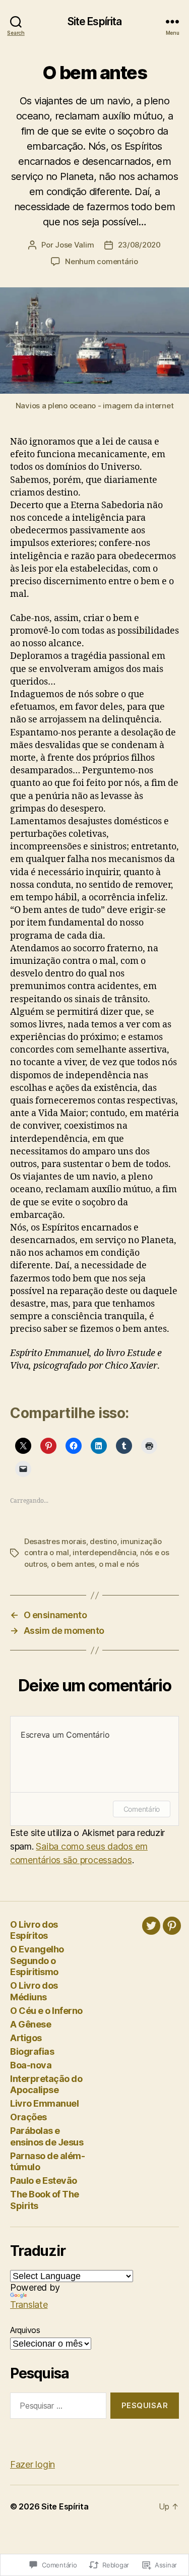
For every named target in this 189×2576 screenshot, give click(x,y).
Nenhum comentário (102, 261)
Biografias (32, 2051)
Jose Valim (74, 245)
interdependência (104, 1552)
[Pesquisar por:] (56, 2408)
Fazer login (33, 2464)
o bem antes (73, 1564)
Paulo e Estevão (44, 2181)
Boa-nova (31, 2065)
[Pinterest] (172, 1926)
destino (103, 1541)
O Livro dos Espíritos (34, 1930)
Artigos (26, 2038)
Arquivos (25, 2330)
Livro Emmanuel (44, 2103)
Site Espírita (95, 21)
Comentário (142, 1809)
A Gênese (30, 2024)
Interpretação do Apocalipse (46, 2084)
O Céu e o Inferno (46, 2011)
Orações (28, 2117)
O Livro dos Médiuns (34, 1991)
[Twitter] (151, 1926)
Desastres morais (55, 1541)
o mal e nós (119, 1564)
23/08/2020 (139, 245)
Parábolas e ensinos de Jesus (47, 2136)
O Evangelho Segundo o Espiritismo (37, 1960)
